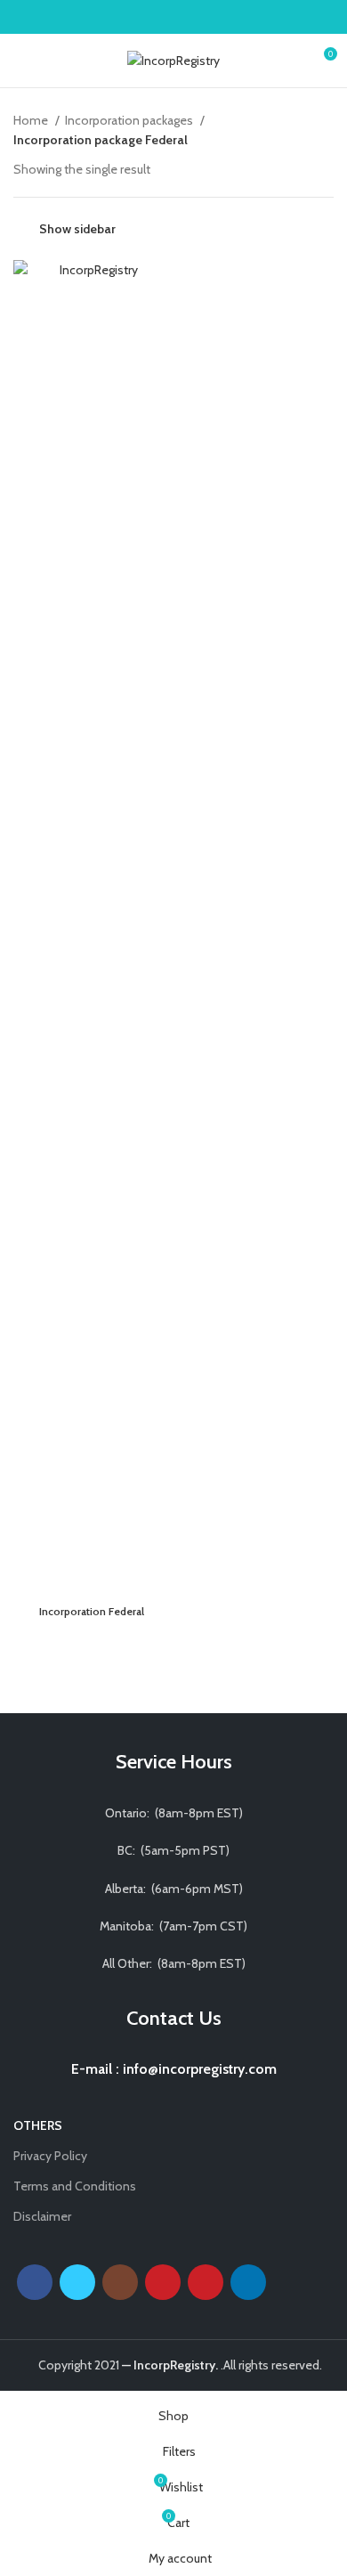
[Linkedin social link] (194, 17)
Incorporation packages (130, 120)
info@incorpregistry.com (198, 2069)
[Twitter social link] (153, 17)
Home (32, 120)
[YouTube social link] (163, 2282)
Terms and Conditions (75, 2186)
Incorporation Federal (92, 1611)
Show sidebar (77, 229)
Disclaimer (42, 2216)
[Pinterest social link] (174, 17)
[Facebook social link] (133, 17)
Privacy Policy (50, 2156)
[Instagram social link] (120, 2282)
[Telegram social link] (215, 17)
